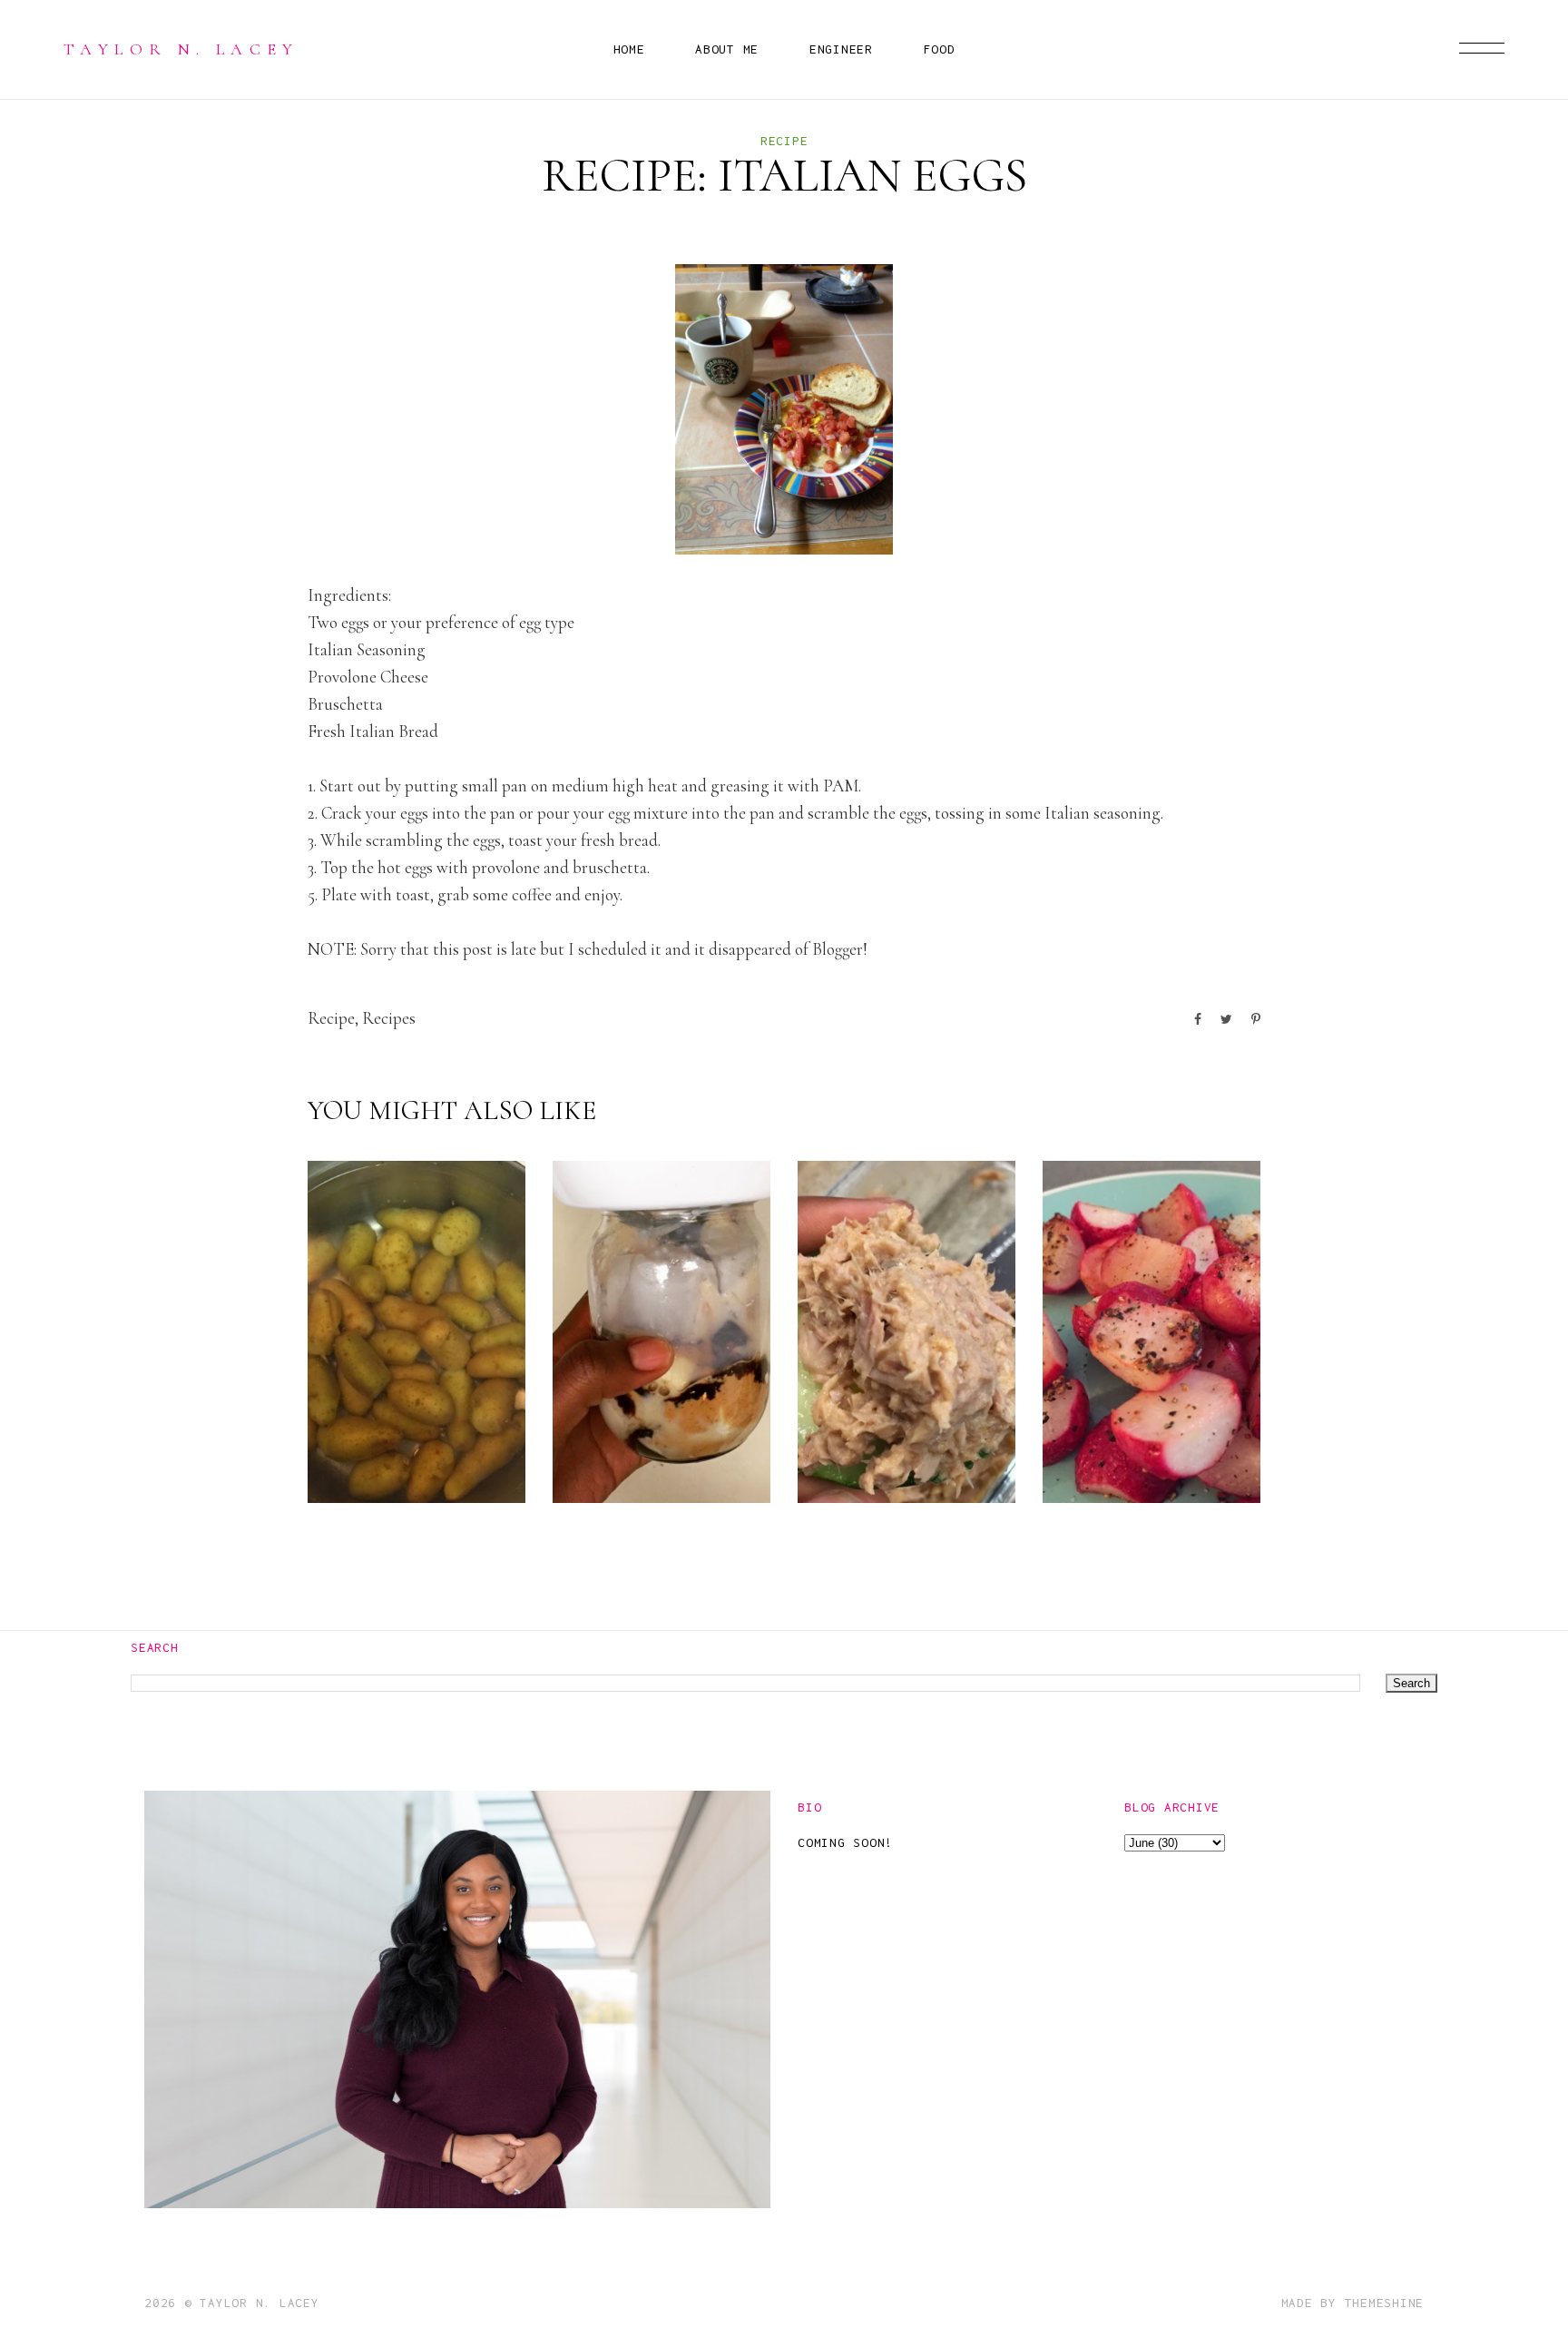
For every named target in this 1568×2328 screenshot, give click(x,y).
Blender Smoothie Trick (644, 1436)
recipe (784, 141)
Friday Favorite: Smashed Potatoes (397, 1422)
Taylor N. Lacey (181, 49)
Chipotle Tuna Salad (904, 1451)
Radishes (1131, 1465)
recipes (389, 1018)
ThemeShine (1385, 2303)
